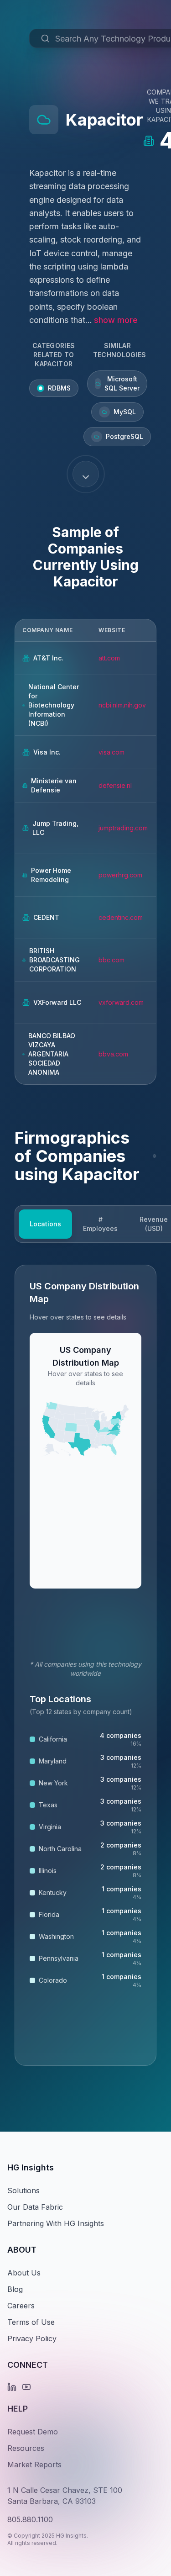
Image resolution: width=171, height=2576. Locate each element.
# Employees (100, 1224)
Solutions (23, 2191)
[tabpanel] (85, 1665)
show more (116, 320)
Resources (26, 2448)
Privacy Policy (32, 2338)
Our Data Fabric (35, 2207)
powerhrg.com (120, 875)
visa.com (111, 752)
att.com (109, 658)
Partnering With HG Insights (56, 2223)
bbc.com (111, 960)
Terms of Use (31, 2322)
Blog (15, 2289)
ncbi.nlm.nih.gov (122, 705)
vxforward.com (121, 1002)
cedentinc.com (121, 917)
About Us (24, 2273)
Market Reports (34, 2465)
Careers (21, 2306)
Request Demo (33, 2432)
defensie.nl (115, 785)
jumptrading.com (123, 828)
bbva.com (113, 1054)
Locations (45, 1224)
